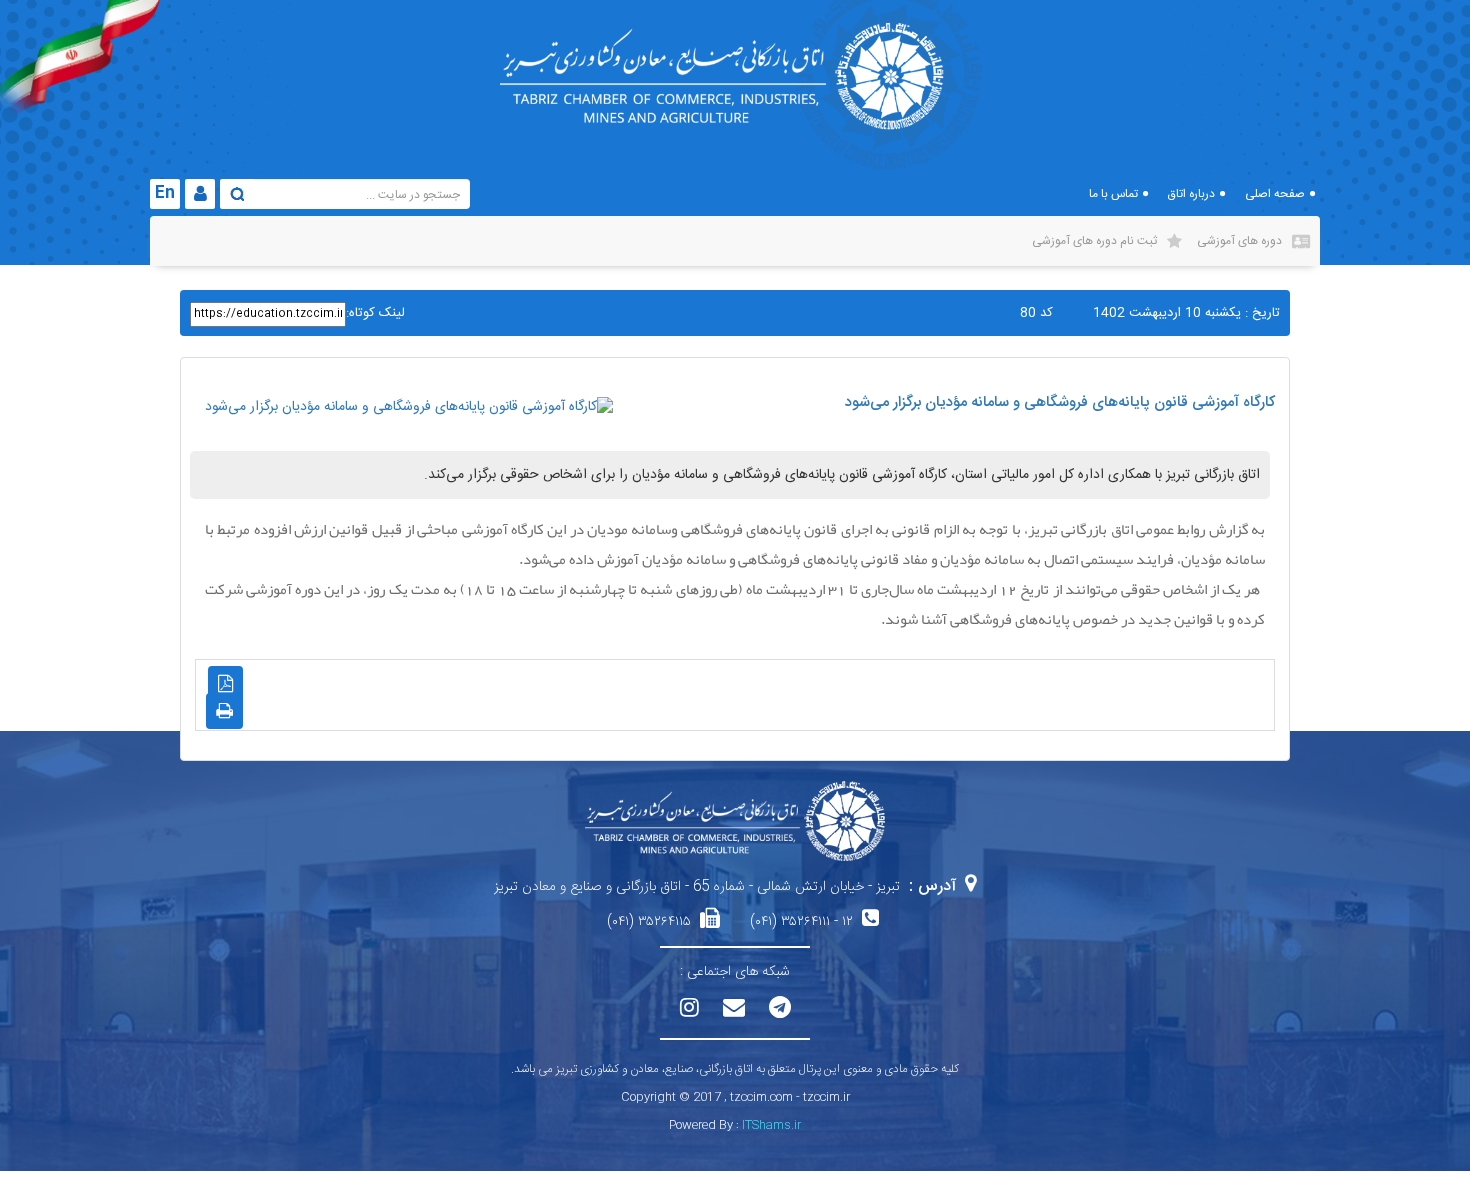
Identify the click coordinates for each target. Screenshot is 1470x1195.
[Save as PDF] (225, 684)
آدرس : (932, 886)
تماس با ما (1113, 194)
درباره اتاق (1191, 194)
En (165, 193)
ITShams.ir (771, 1125)
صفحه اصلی (1275, 194)
